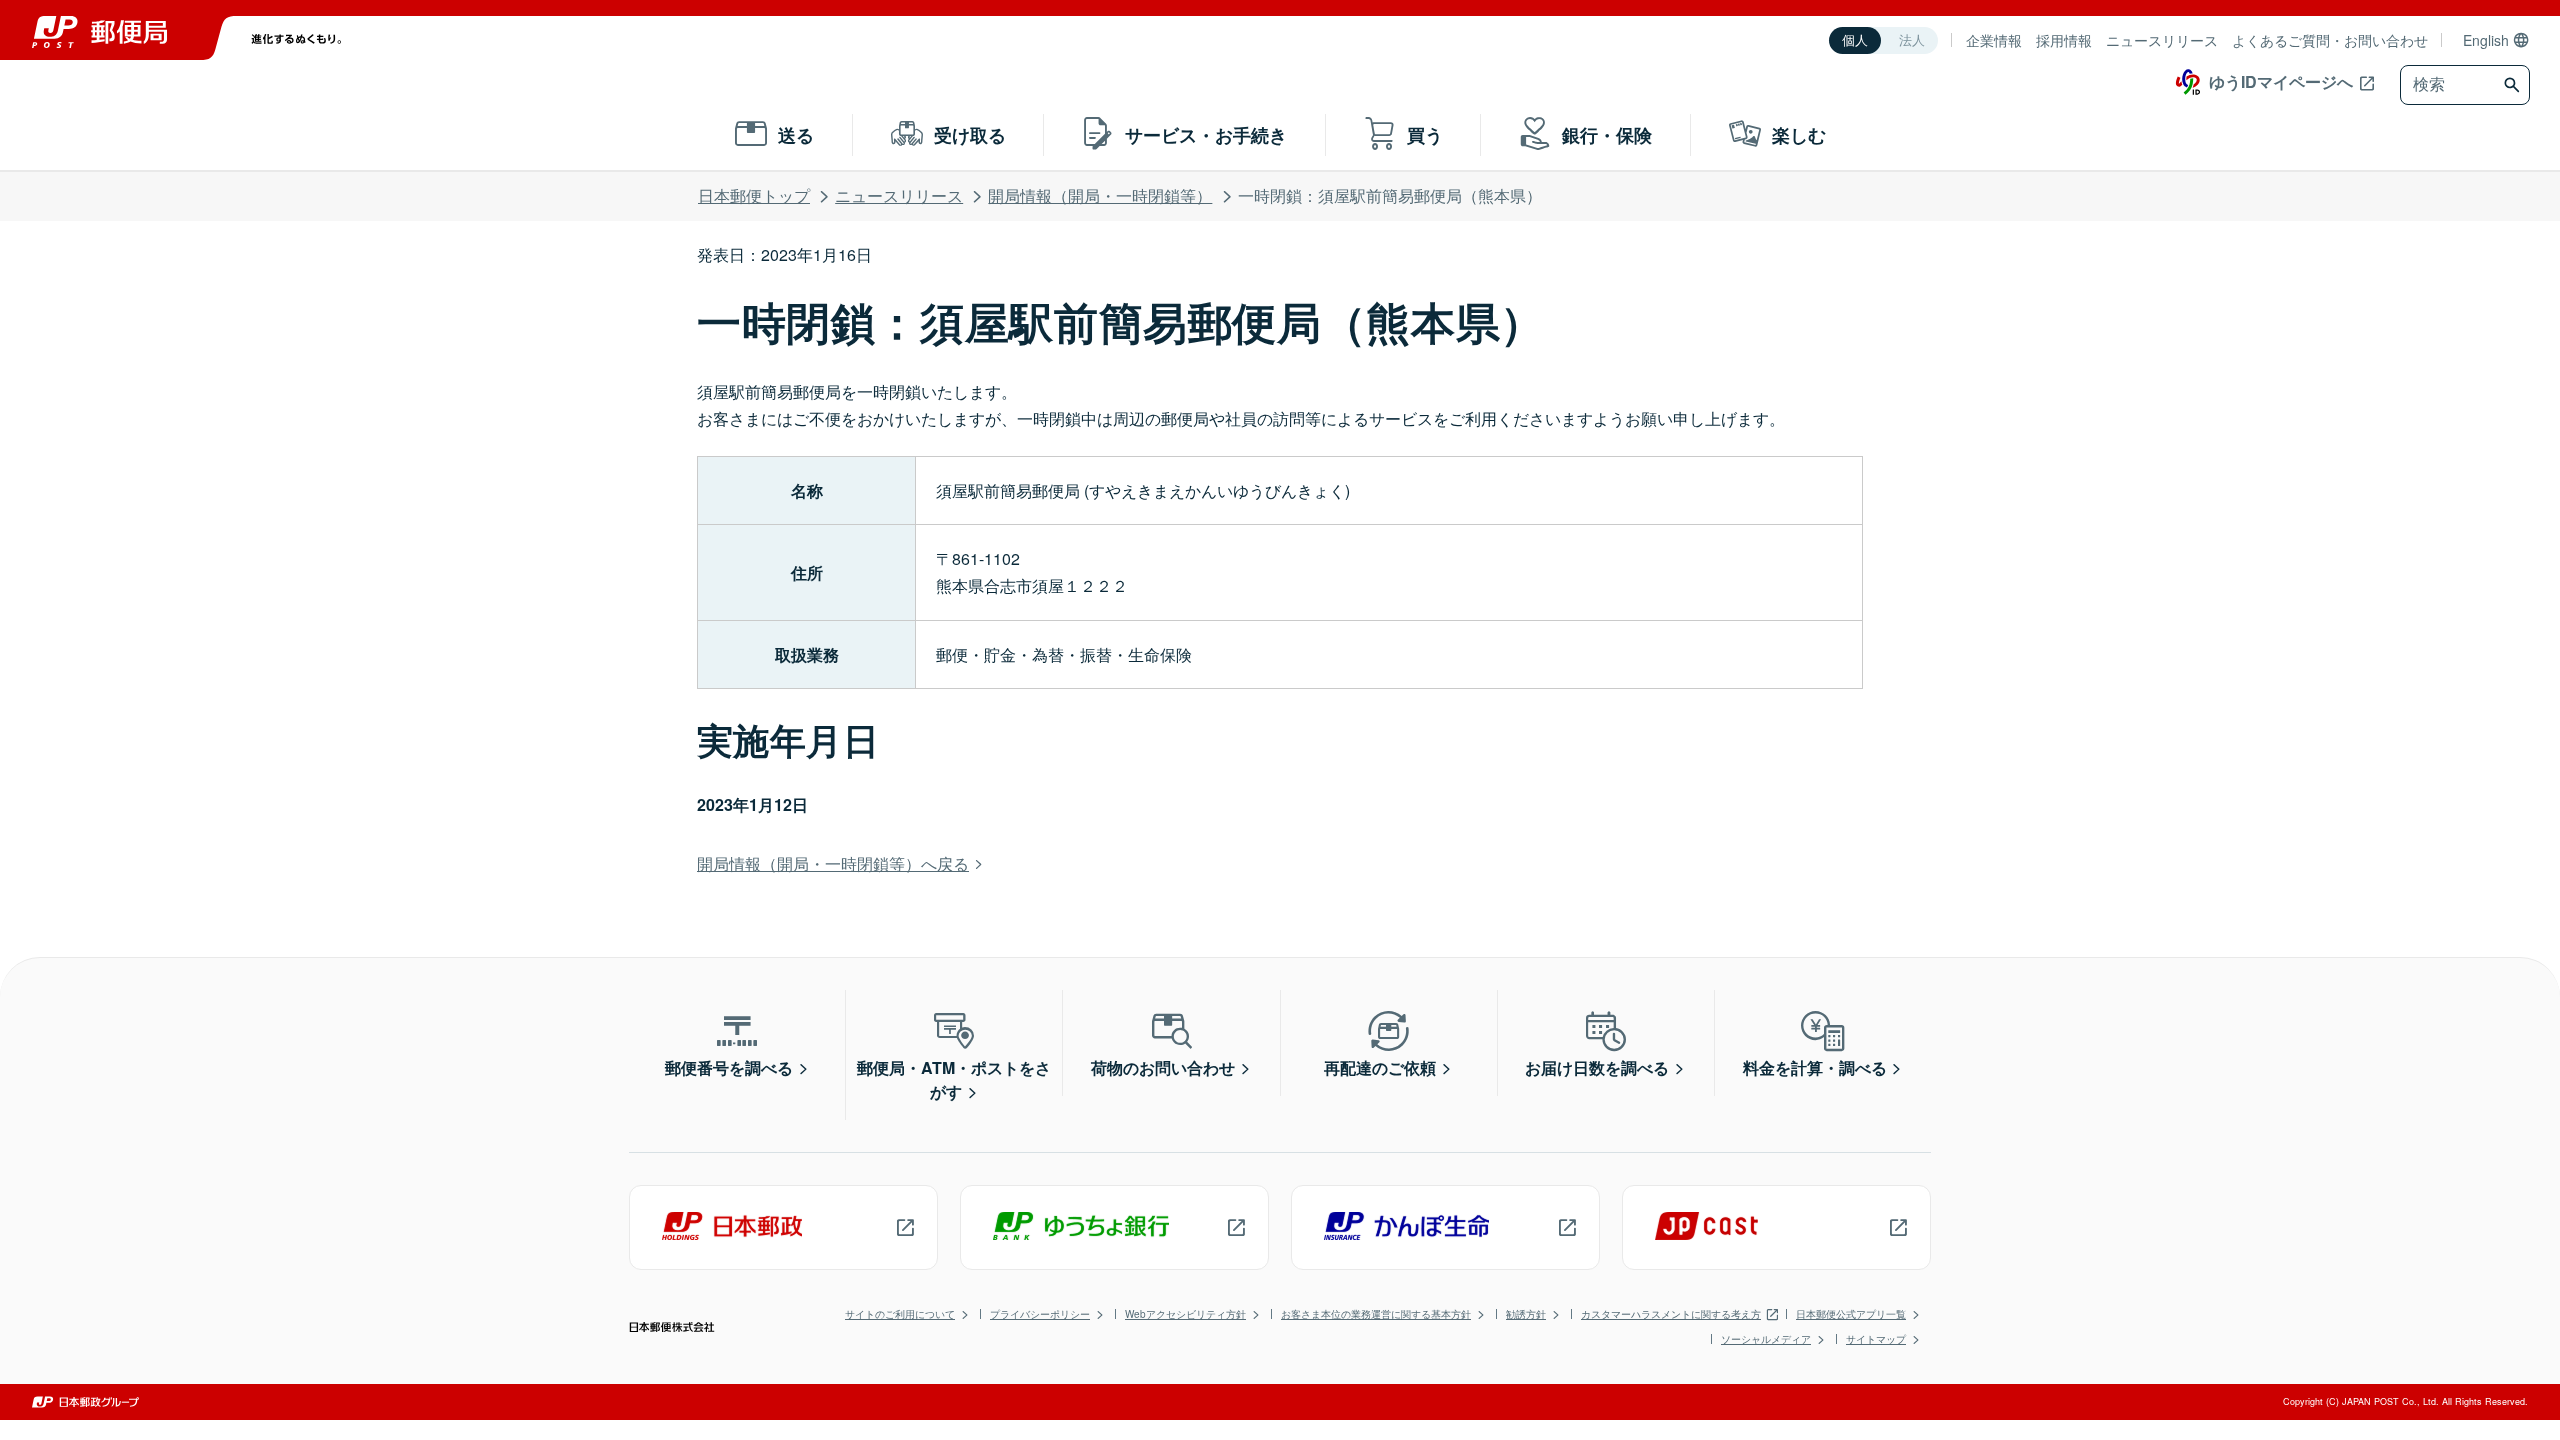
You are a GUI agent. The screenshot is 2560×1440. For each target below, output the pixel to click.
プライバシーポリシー (1040, 1314)
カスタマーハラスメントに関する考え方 (1671, 1314)
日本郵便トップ (754, 195)
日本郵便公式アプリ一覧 (1851, 1314)
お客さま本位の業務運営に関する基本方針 (1376, 1314)
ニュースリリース (2162, 40)
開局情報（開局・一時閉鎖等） (1100, 195)
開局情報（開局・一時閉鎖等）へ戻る (833, 863)
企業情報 (1994, 40)
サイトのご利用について (900, 1314)
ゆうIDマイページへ (2281, 81)
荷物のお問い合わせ (1163, 1067)
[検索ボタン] (2514, 85)
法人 (1912, 40)
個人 (1855, 40)
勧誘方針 (1526, 1314)
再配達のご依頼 (1380, 1067)
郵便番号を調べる (729, 1067)
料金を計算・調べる (1815, 1067)
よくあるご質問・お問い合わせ (2330, 40)
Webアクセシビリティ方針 (1185, 1314)
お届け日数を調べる (1597, 1067)
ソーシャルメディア (1766, 1339)
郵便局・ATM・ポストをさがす (954, 1079)
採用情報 (2064, 40)
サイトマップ (1876, 1339)
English (2486, 40)
